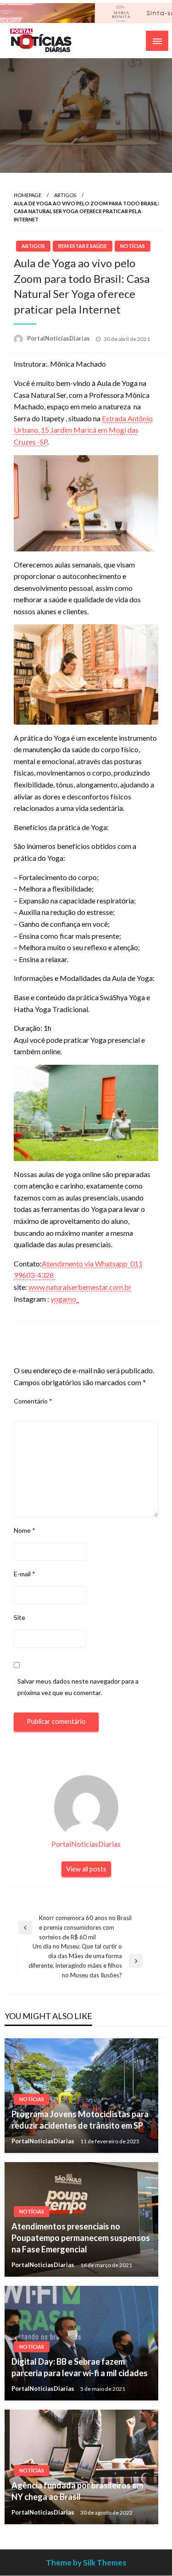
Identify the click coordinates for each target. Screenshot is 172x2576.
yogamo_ (65, 1299)
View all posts (86, 1869)
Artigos (65, 195)
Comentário (33, 1401)
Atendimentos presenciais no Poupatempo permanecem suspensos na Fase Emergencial (81, 2238)
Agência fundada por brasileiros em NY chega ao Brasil (77, 2491)
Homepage (28, 195)
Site (19, 1617)
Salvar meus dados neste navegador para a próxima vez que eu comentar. (78, 1687)
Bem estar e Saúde (83, 246)
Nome (25, 1530)
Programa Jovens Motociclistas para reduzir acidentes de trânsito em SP (80, 2120)
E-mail (25, 1574)
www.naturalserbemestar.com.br (80, 1287)
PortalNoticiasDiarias (59, 338)
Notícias (133, 246)
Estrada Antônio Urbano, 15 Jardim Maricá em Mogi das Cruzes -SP (83, 430)
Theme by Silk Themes (86, 2562)
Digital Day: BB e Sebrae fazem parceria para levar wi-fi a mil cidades (80, 2367)
